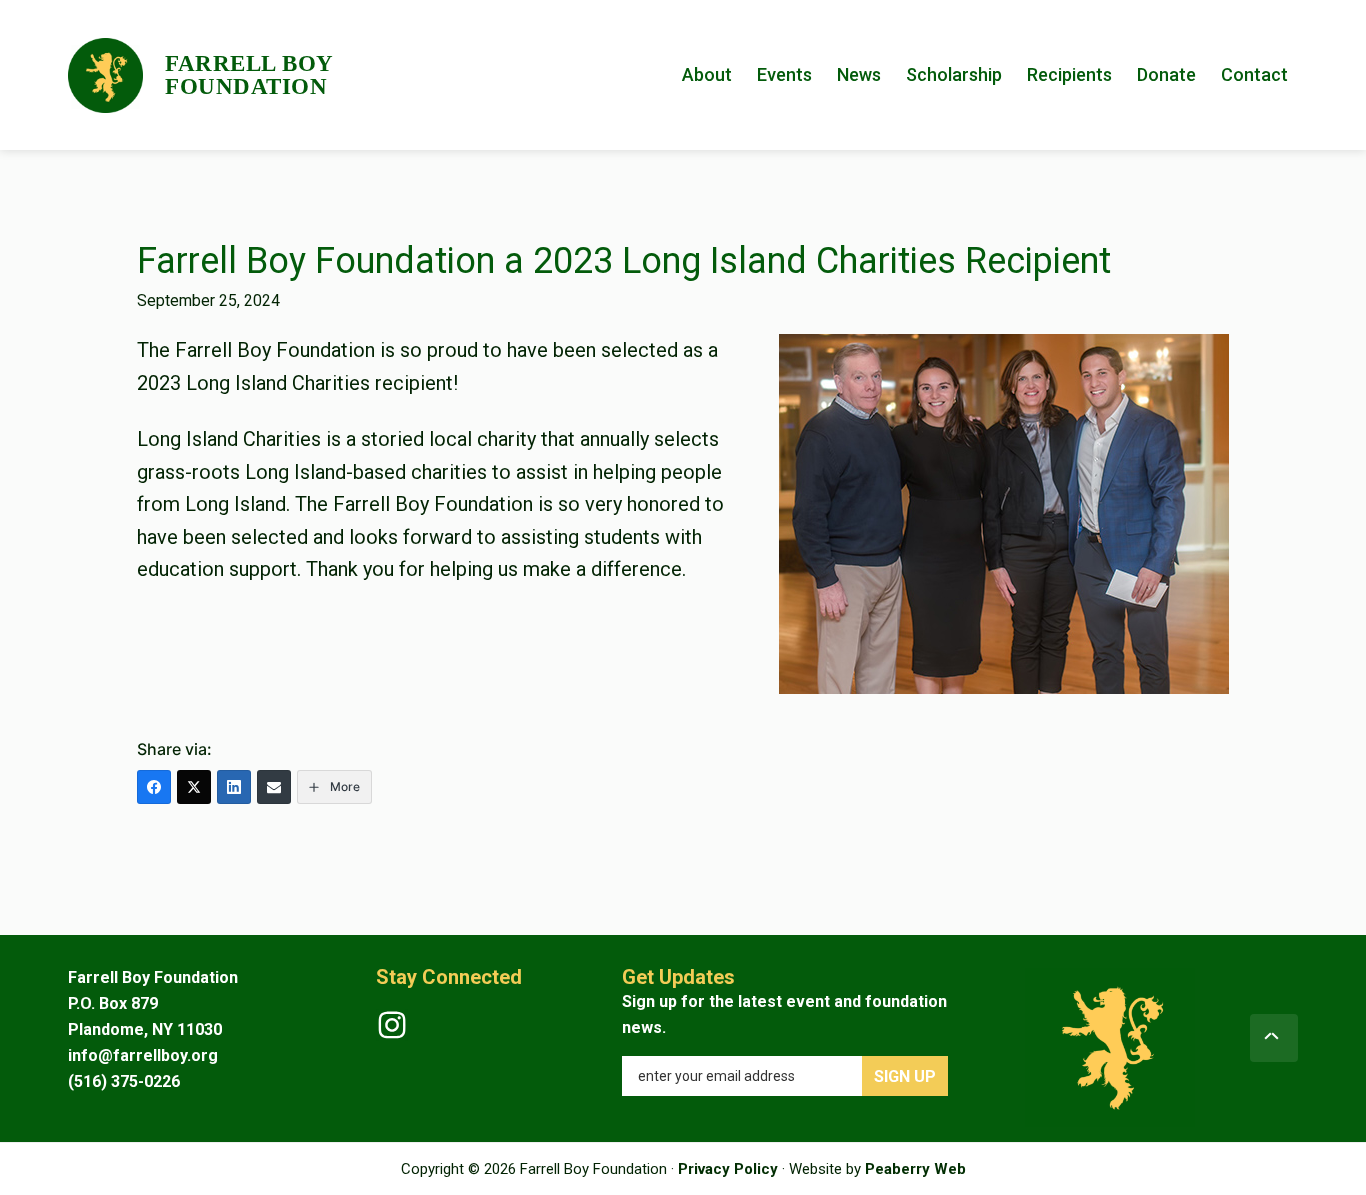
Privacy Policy (728, 1169)
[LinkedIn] (234, 787)
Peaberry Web (915, 1169)
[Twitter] (194, 787)
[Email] (274, 787)
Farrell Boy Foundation (249, 75)
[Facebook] (154, 787)
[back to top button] (1274, 1038)
